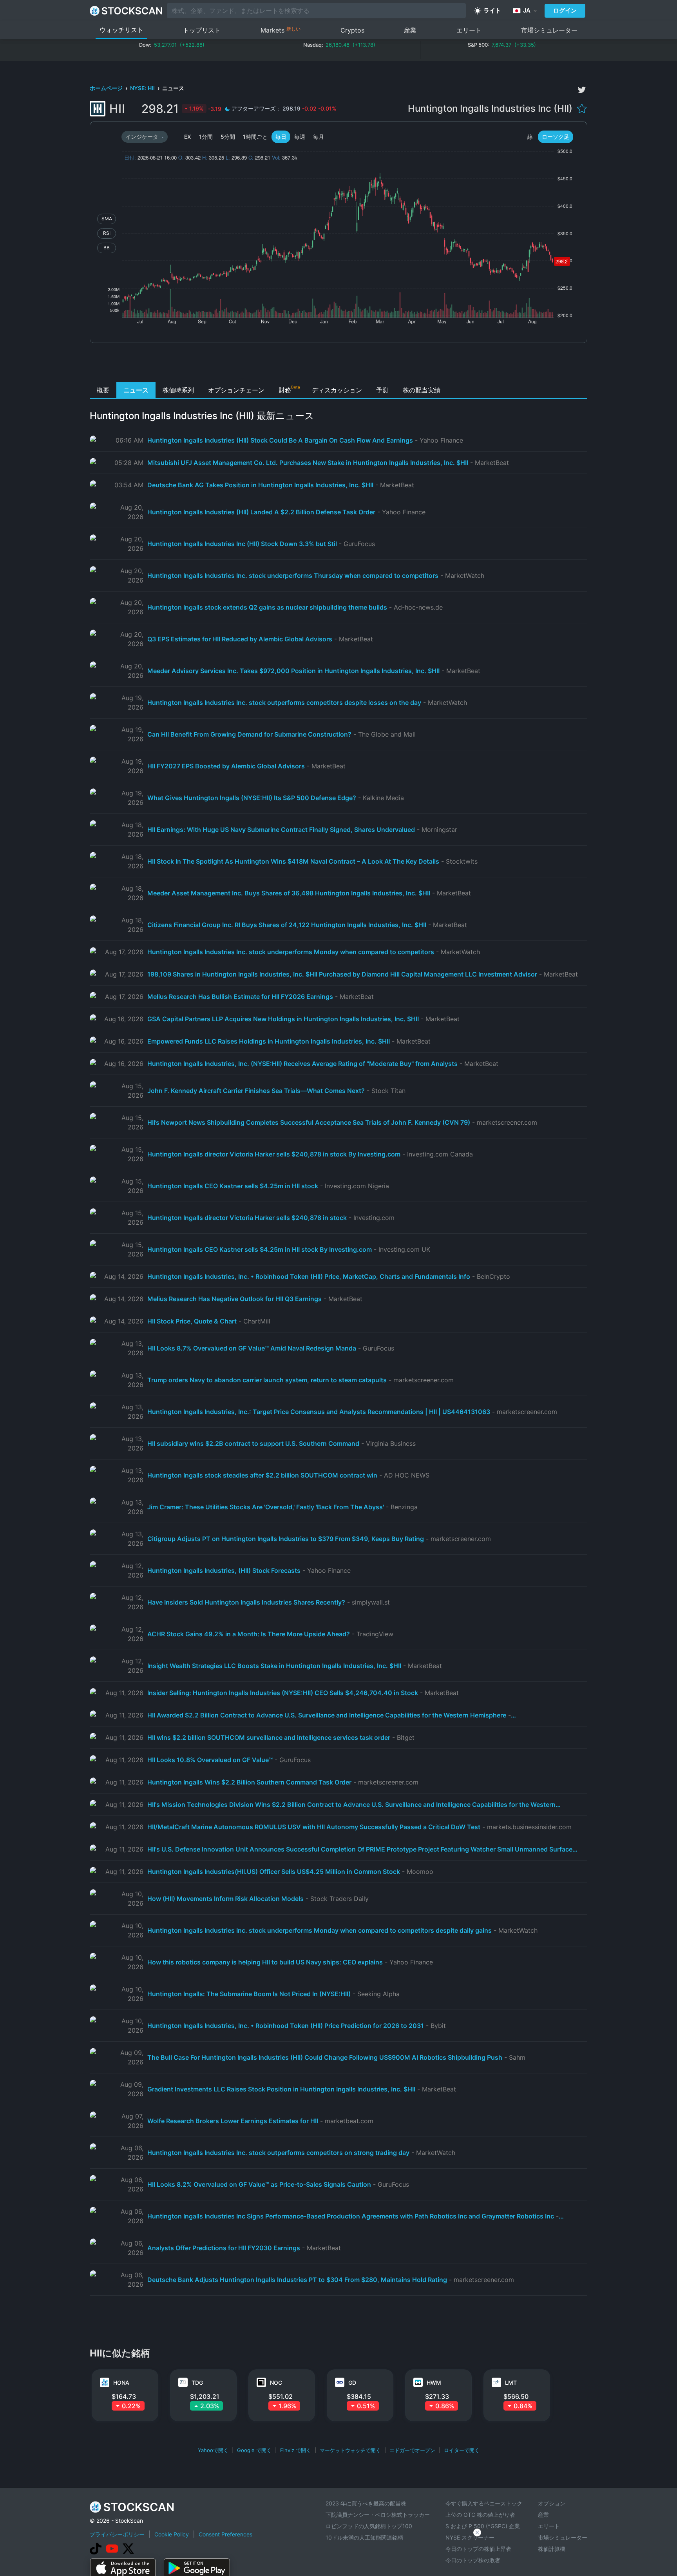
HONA (121, 2383)
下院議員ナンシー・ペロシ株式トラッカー (378, 2515)
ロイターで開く (462, 2450)
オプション (552, 2503)
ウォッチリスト (121, 30)
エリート (469, 30)
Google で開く (254, 2450)
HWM (434, 2383)
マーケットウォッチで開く (350, 2450)
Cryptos (352, 30)
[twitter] (582, 90)
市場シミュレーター (549, 30)
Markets (281, 30)
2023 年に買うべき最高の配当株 (366, 2503)
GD (352, 2383)
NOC (276, 2383)
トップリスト (202, 30)
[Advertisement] (339, 365)
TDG (197, 2383)
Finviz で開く (296, 2450)
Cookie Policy (172, 2534)
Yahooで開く (213, 2450)
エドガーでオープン (412, 2450)
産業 (410, 30)
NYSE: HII (143, 88)
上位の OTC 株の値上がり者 (480, 2515)
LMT (511, 2383)
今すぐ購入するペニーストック (484, 2503)
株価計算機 (552, 2549)
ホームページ (107, 88)
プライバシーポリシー (117, 2534)
